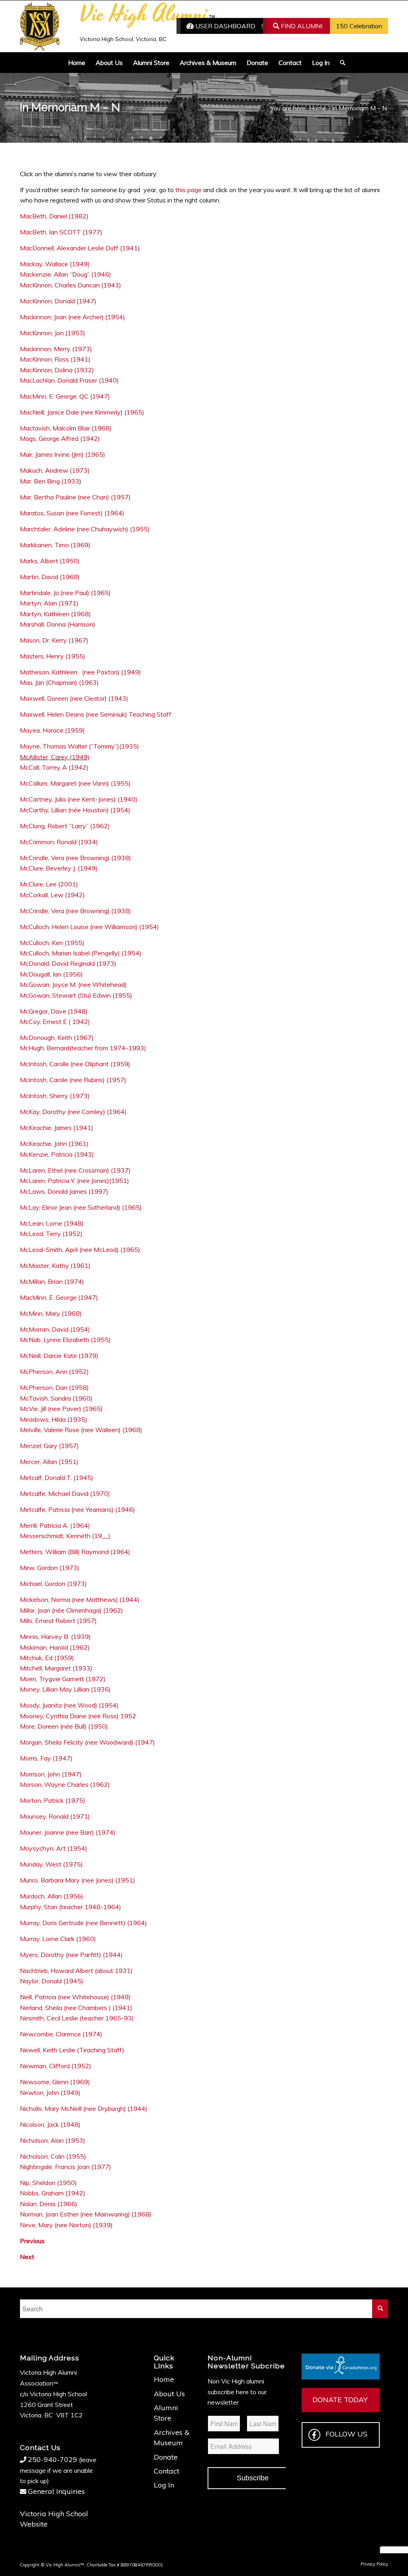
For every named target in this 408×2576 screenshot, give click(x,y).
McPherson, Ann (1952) (54, 1372)
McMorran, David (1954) (55, 1329)
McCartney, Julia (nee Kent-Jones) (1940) (79, 799)
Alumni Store (166, 2413)
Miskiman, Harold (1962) (55, 1647)
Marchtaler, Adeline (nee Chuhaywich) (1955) (85, 529)
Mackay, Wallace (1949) (55, 264)
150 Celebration (359, 26)
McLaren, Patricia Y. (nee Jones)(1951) (75, 1181)
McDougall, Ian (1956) (51, 974)
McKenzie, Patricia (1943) (57, 1154)
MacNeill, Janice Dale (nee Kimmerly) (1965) (82, 412)
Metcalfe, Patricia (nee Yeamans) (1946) (77, 1509)
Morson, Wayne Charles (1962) (65, 1784)
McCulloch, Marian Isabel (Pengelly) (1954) (81, 953)
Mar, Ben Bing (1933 (50, 481)
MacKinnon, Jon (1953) (53, 333)
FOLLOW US (346, 2434)
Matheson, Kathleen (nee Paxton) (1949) (80, 672)
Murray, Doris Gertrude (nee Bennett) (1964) (83, 1923)
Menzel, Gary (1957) (49, 1446)
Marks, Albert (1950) (50, 561)
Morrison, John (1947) (51, 1774)
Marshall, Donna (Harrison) (58, 624)
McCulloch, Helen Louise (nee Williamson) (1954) (89, 927)
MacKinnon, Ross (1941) (55, 359)
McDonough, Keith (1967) (57, 1037)
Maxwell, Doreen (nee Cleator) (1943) (74, 698)
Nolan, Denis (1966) (49, 2204)
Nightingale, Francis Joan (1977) (66, 2167)
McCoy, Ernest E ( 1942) (55, 1022)
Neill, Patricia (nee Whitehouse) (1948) (75, 1997)
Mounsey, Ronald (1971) (55, 1816)
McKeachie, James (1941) (57, 1128)
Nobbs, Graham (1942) (53, 2193)
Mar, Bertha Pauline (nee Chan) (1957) (75, 497)
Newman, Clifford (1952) (56, 2066)
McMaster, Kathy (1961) (55, 1265)
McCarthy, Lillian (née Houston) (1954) (75, 810)
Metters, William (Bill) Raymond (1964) (75, 1552)
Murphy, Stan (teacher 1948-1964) (71, 1907)
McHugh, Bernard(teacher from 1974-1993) (83, 1048)
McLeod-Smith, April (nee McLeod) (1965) (80, 1250)
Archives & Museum (172, 2437)
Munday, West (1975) (51, 1864)
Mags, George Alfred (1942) (60, 438)
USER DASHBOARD (225, 26)
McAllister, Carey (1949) (55, 757)
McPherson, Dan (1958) (54, 1387)
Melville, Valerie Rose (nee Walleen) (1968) (81, 1430)
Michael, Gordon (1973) (53, 1584)
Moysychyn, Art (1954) (54, 1848)
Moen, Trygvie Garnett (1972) (63, 1679)
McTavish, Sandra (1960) (56, 1398)
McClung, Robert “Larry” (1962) (65, 826)
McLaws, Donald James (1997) (64, 1191)
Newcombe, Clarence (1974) (61, 2034)
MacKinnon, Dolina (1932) (57, 370)
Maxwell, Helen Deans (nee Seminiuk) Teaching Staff (96, 714)
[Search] (340, 63)
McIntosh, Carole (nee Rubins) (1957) (73, 1080)
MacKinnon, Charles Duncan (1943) (71, 285)
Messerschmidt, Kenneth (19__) (65, 1536)
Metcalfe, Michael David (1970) (65, 1493)
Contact (167, 2471)
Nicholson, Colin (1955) (53, 2156)
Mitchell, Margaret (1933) (56, 1668)
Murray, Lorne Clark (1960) (58, 1939)
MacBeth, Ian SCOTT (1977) (61, 232)
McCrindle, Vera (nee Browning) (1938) (76, 858)
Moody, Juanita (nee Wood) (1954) (69, 1705)
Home (164, 2379)
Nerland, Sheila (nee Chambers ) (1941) (76, 2008)
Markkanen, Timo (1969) (55, 545)
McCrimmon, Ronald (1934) (59, 842)
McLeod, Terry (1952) (51, 1234)
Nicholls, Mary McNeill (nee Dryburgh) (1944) (84, 2108)
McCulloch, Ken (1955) (52, 943)
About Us (169, 2394)
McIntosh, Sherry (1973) (55, 1096)
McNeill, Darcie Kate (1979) (60, 1356)
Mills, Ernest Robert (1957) (58, 1621)
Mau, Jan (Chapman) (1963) (59, 682)
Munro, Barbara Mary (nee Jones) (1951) (77, 1880)
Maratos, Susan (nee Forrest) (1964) (72, 513)
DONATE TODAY (340, 2400)
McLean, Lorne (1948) (52, 1223)
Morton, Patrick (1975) (53, 1800)
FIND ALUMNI (301, 26)
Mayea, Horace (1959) (52, 730)
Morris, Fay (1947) (46, 1758)
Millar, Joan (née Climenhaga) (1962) (72, 1610)
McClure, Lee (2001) (49, 884)
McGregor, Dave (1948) (54, 1011)
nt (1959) (117, 1064)
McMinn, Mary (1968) (51, 1313)
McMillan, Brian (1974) (52, 1281)
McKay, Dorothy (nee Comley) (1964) (73, 1112)
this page (188, 190)
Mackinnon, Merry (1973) (56, 349)
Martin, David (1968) (50, 577)
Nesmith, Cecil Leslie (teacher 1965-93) (77, 2018)
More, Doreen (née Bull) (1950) (64, 1726)
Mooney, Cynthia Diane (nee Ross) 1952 (78, 1716)
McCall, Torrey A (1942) (54, 767)
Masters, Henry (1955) (53, 656)
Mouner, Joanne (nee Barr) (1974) (68, 1832)
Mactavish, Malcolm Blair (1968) (66, 428)
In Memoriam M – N (70, 107)
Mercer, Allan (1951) (49, 1462)
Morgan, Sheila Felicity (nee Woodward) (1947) (87, 1742)
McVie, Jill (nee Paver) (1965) (61, 1409)
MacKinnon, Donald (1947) (58, 301)
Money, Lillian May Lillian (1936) (65, 1689)
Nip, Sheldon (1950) (48, 2183)
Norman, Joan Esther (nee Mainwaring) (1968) (86, 2214)
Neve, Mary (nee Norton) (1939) (66, 2225)
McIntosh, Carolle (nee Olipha (61, 1064)
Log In (164, 2485)
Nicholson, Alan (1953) (53, 2140)
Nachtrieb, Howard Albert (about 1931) (76, 1971)
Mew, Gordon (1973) (50, 1568)
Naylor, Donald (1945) (52, 1981)
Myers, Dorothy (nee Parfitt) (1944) (71, 1955)
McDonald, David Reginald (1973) (68, 963)
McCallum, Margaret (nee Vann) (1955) (75, 783)
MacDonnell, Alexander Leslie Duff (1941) (80, 248)
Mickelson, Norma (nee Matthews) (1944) (80, 1599)
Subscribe (253, 2478)
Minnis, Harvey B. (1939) (55, 1637)
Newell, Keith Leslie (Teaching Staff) (72, 2050)
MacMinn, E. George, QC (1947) (65, 396)
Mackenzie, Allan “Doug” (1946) (66, 274)
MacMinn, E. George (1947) (59, 1297)
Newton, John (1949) (50, 2093)
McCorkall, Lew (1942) (52, 895)
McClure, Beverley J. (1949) (59, 868)
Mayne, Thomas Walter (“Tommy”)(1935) (80, 746)
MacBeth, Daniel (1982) (54, 216)
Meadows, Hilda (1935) (54, 1419)
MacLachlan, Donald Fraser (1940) (69, 380)
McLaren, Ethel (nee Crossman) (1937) (75, 1170)
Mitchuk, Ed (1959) (47, 1658)
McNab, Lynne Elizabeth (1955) (65, 1340)
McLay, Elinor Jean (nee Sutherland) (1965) (81, 1207)
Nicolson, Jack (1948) (50, 2124)
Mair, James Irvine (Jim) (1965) (63, 454)
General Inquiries (56, 2491)
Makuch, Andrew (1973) (55, 470)
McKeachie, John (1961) (54, 1144)
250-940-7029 (53, 2459)
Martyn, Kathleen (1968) (55, 614)
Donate (166, 2457)
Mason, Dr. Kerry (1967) (54, 640)
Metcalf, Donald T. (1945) (57, 1478)
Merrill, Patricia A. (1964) (55, 1525)
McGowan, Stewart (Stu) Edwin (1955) (76, 995)
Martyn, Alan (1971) (49, 603)
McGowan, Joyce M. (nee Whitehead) (73, 984)
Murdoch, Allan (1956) (52, 1896)
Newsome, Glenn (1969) (55, 2082)
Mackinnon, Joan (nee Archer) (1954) (73, 317)
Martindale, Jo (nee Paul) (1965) (65, 593)
